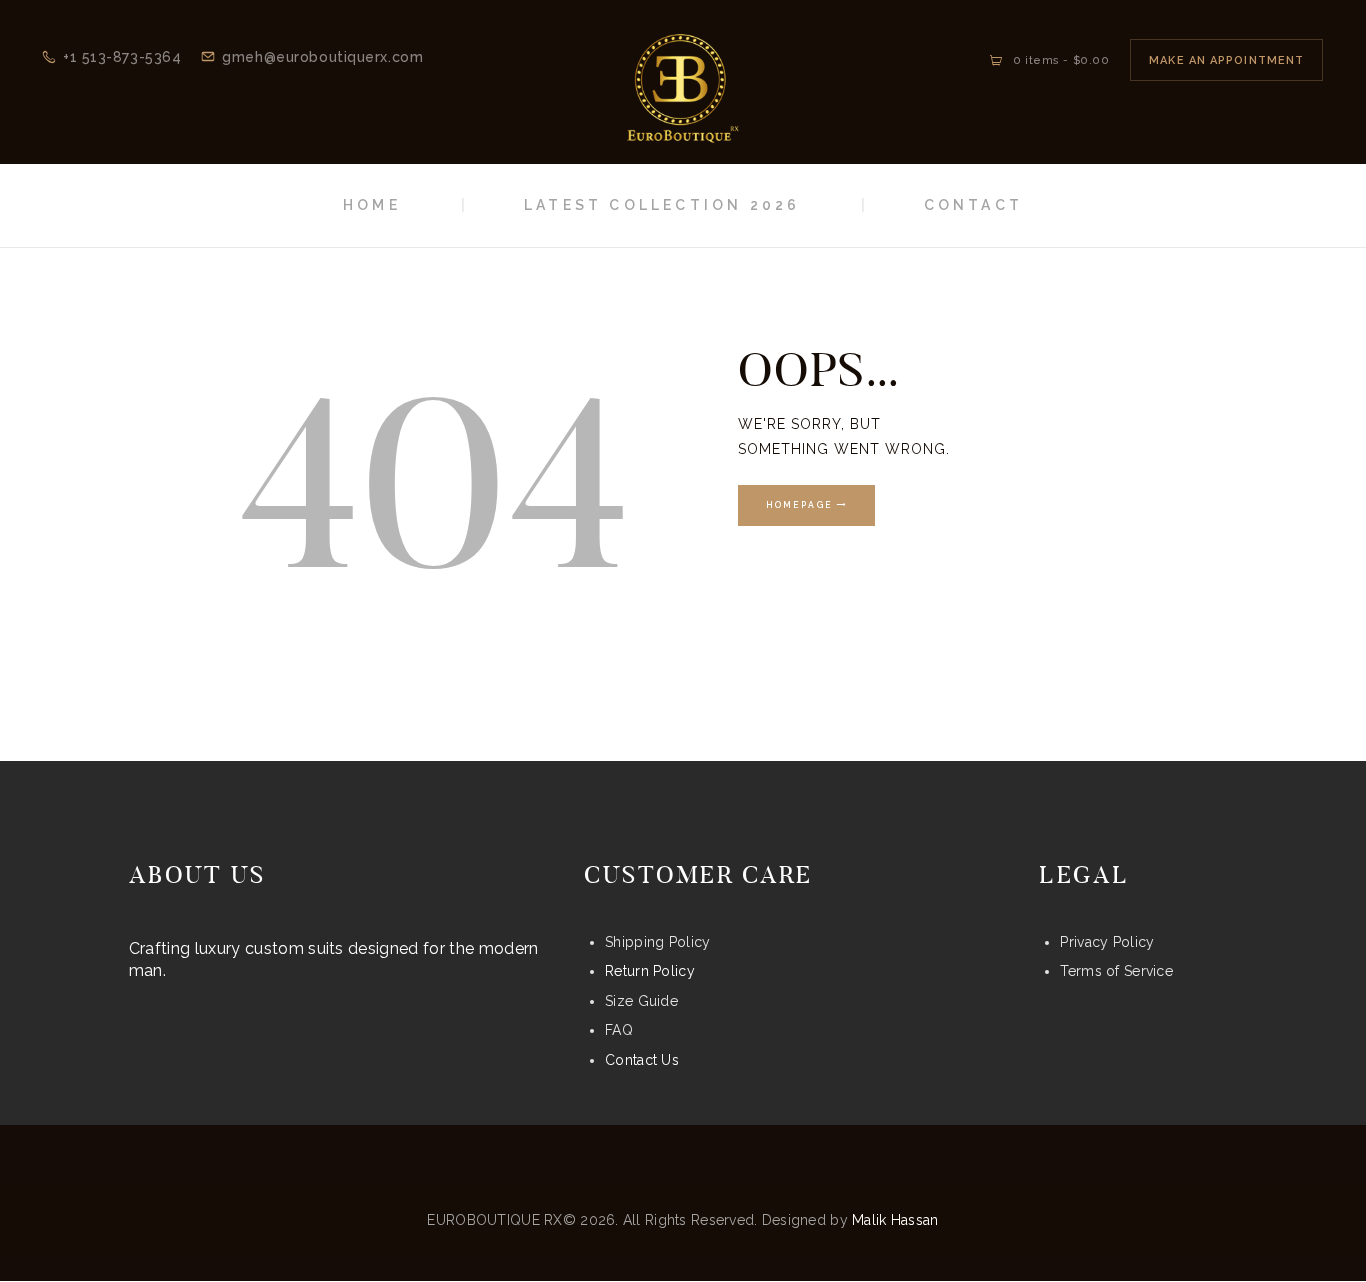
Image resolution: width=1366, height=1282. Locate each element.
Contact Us (642, 1060)
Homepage (799, 506)
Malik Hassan (895, 1220)
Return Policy (650, 971)
